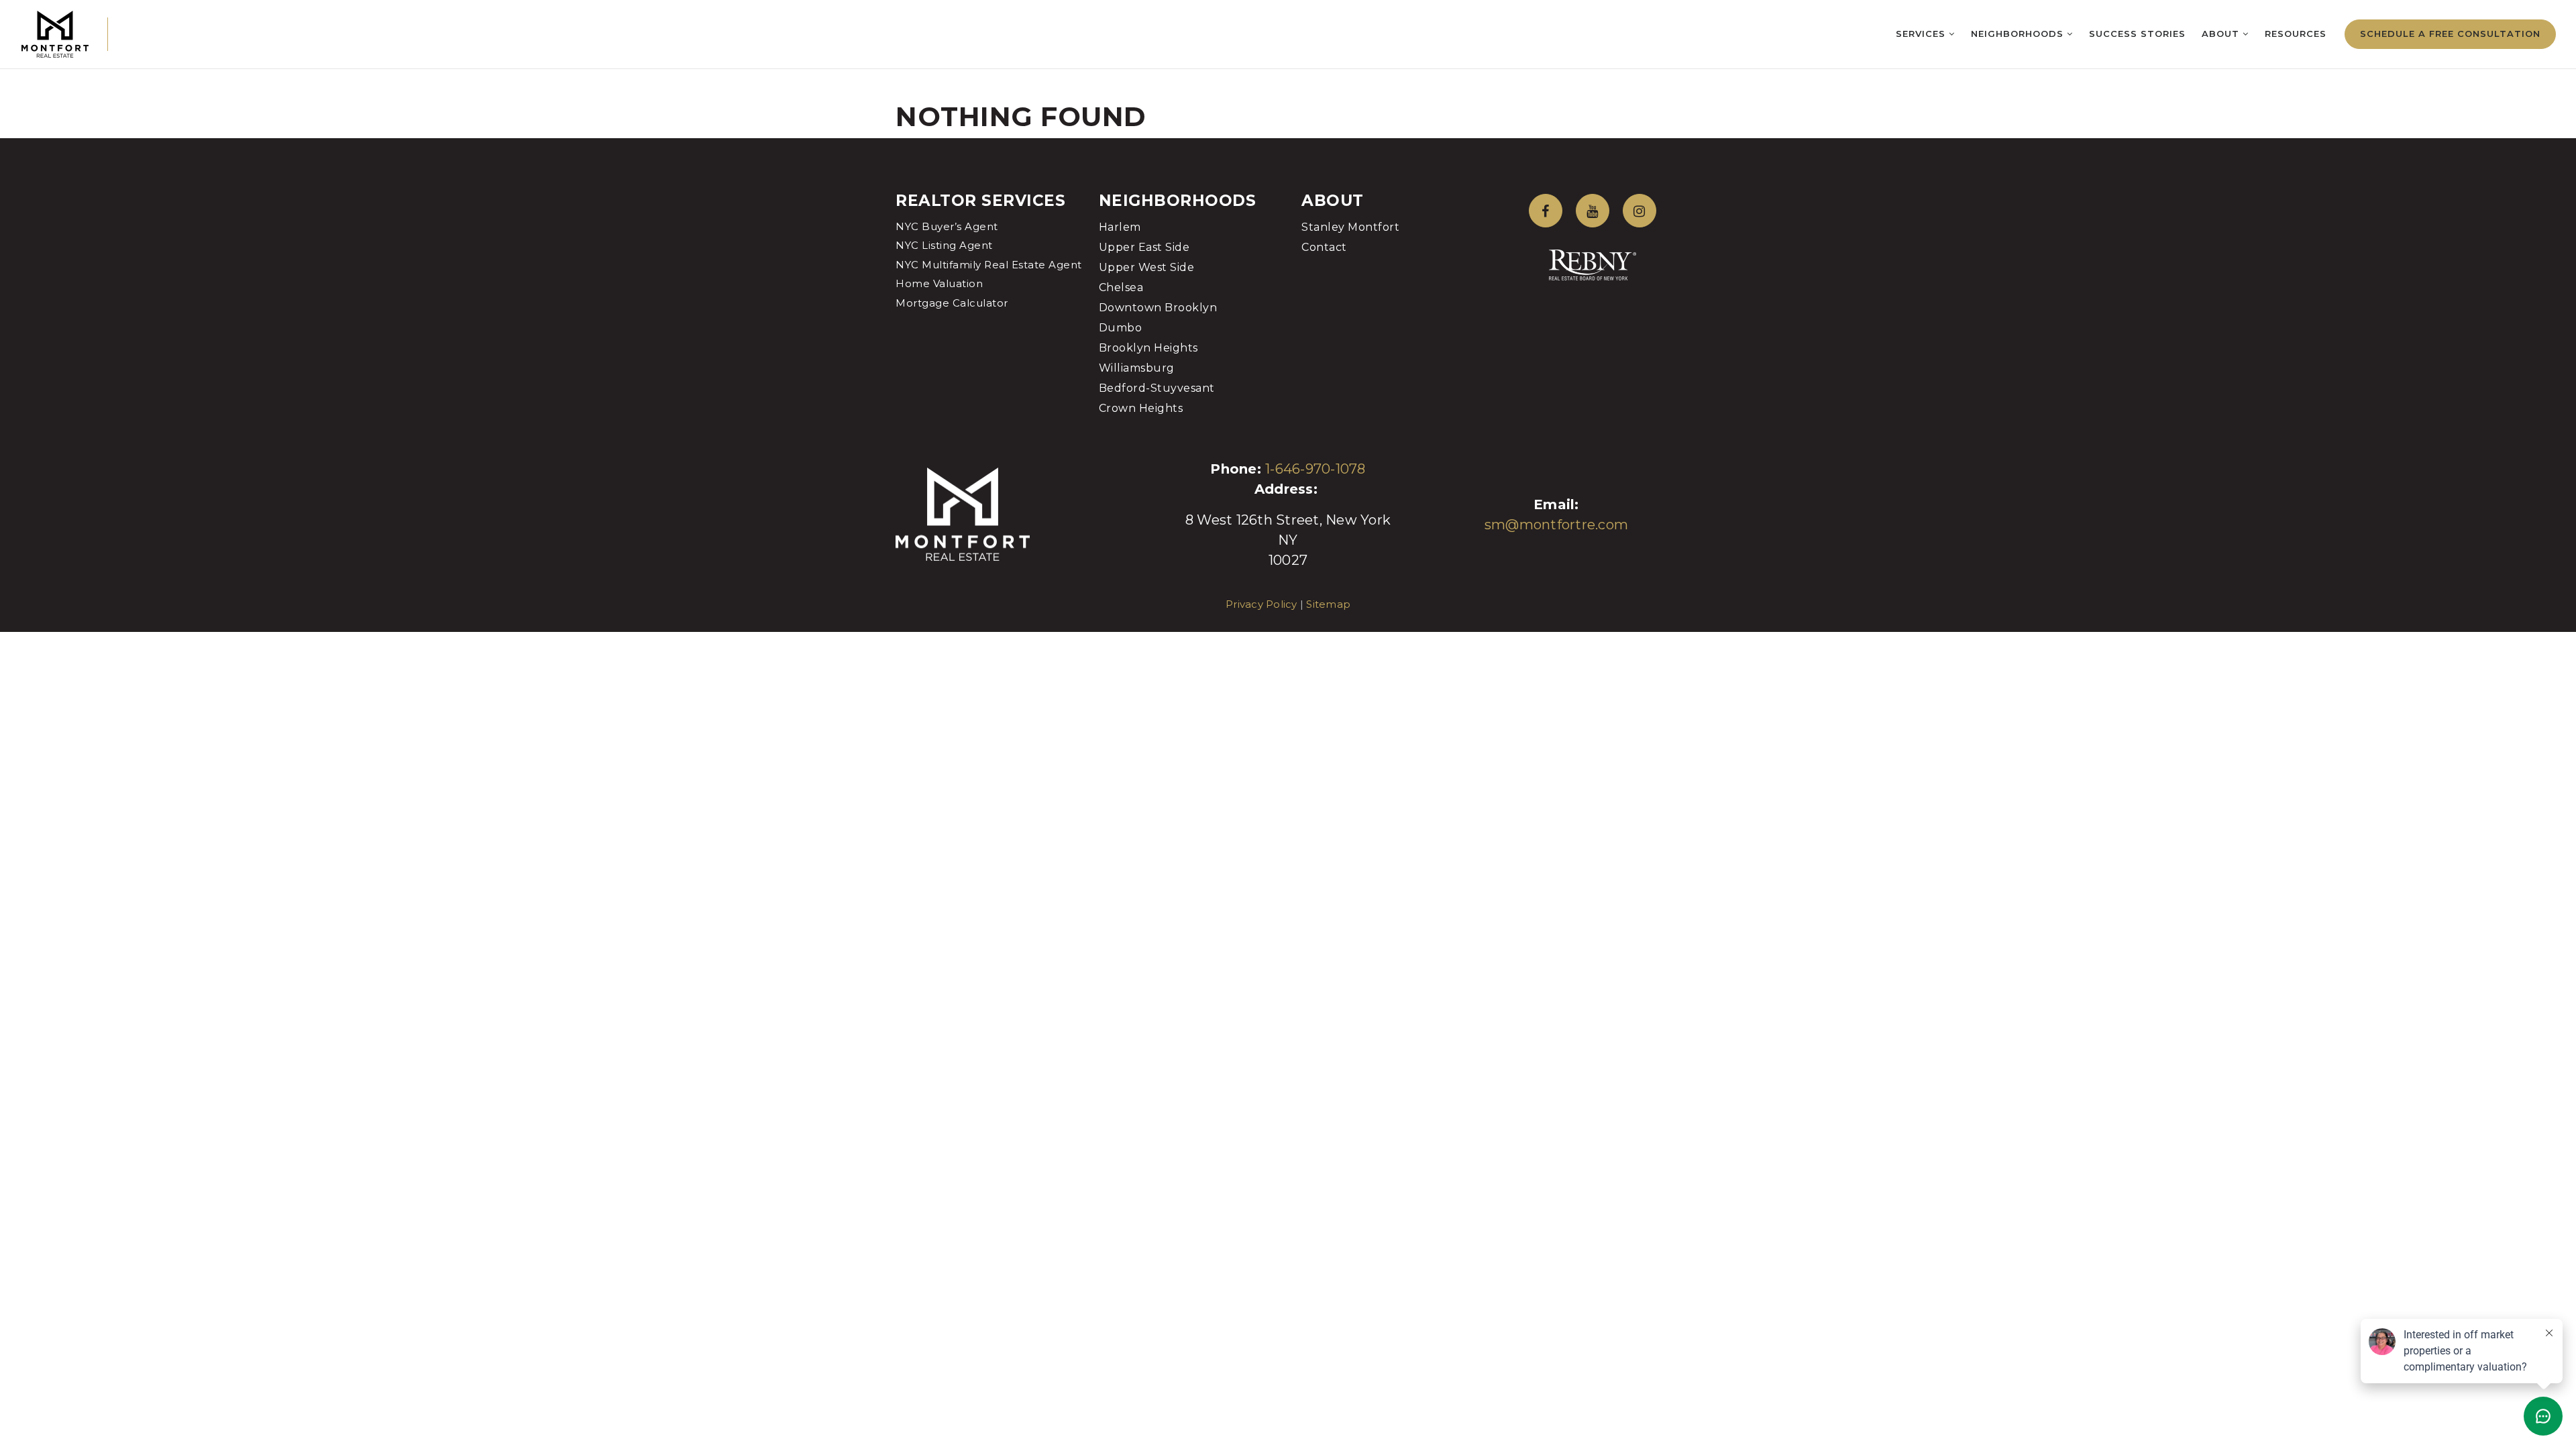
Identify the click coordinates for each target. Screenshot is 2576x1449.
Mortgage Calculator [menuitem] (952, 303)
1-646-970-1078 (1316, 469)
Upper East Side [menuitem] (1144, 247)
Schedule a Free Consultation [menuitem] (2450, 34)
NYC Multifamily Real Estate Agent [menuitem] (989, 265)
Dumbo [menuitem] (1121, 328)
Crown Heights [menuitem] (1141, 408)
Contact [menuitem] (1324, 247)
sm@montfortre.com (1556, 525)
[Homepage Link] (55, 33)
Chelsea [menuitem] (1121, 287)
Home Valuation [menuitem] (939, 283)
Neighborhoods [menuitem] (2019, 34)
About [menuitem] (2222, 34)
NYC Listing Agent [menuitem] (944, 245)
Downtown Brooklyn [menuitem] (1158, 308)
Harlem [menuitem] (1120, 227)
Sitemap (1328, 604)
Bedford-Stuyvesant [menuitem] (1157, 388)
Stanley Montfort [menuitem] (1350, 227)
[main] (1288, 69)
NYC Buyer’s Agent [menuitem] (947, 226)
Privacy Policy (1262, 604)
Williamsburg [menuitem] (1137, 368)
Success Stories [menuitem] (2137, 34)
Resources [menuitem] (2296, 34)
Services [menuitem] (1922, 34)
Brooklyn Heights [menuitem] (1148, 348)
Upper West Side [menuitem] (1147, 267)
